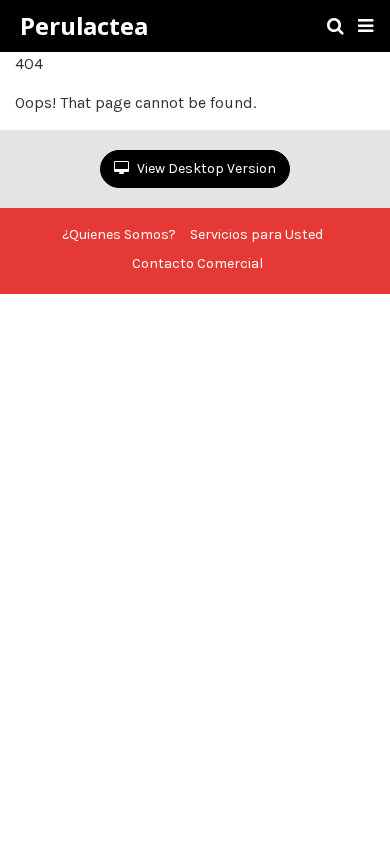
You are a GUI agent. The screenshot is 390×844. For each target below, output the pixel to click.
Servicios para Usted (256, 234)
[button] (365, 26)
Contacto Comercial (197, 263)
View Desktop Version (205, 168)
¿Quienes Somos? (119, 234)
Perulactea (84, 26)
